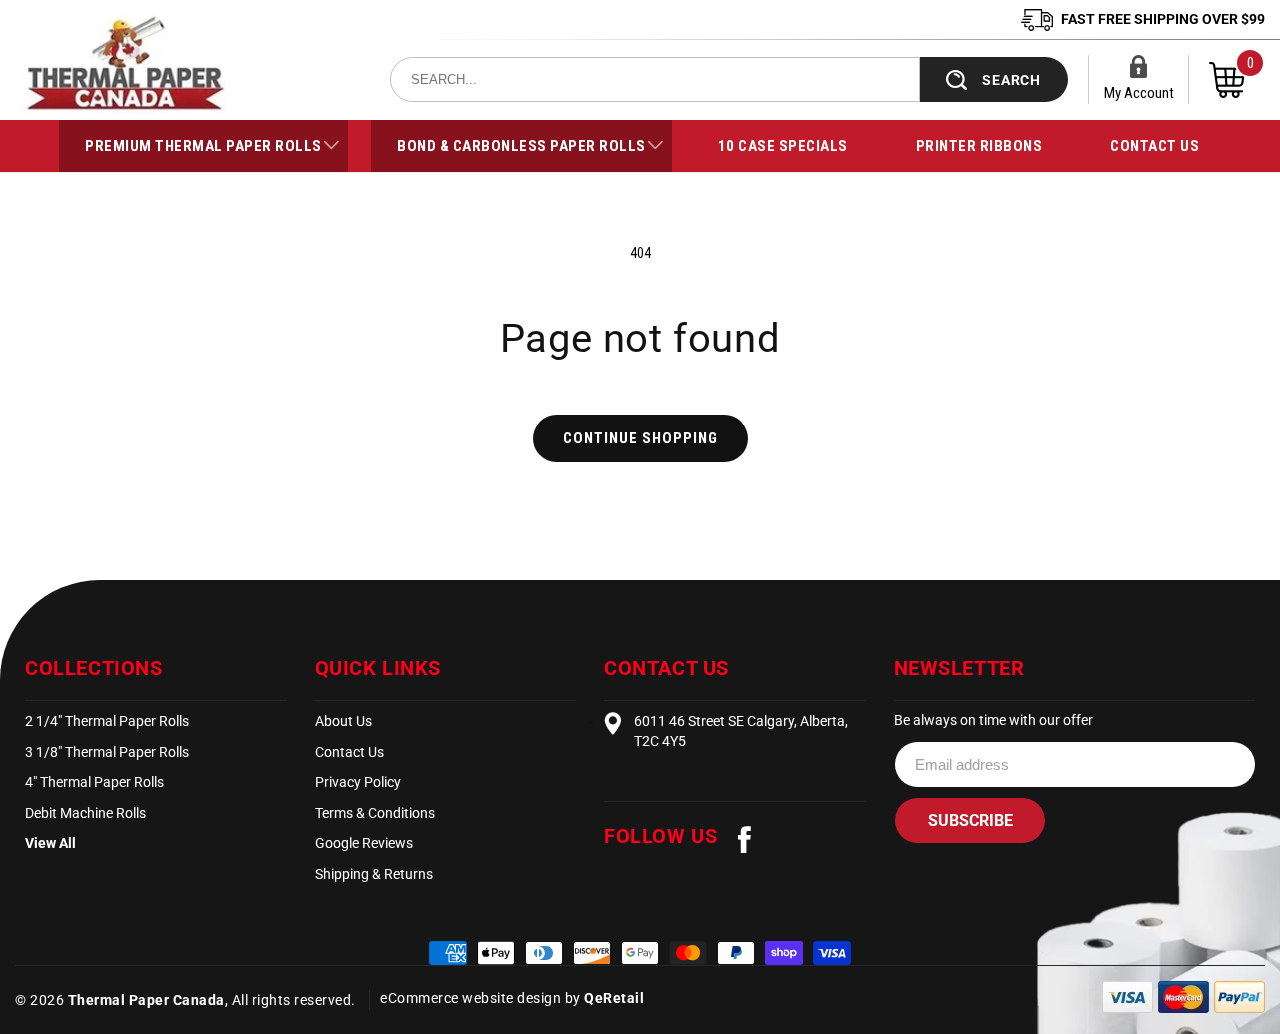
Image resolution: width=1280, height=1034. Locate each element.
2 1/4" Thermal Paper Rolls (107, 721)
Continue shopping (640, 438)
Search (1011, 80)
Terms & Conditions (375, 813)
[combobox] (655, 79)
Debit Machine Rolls (85, 813)
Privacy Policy (358, 782)
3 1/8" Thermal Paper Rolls (107, 752)
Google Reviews (364, 843)
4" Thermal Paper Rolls (94, 782)
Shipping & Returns (374, 874)
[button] (203, 146)
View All (50, 843)
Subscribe (970, 820)
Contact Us (349, 752)
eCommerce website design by (482, 998)
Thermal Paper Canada (146, 1000)
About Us (343, 721)
